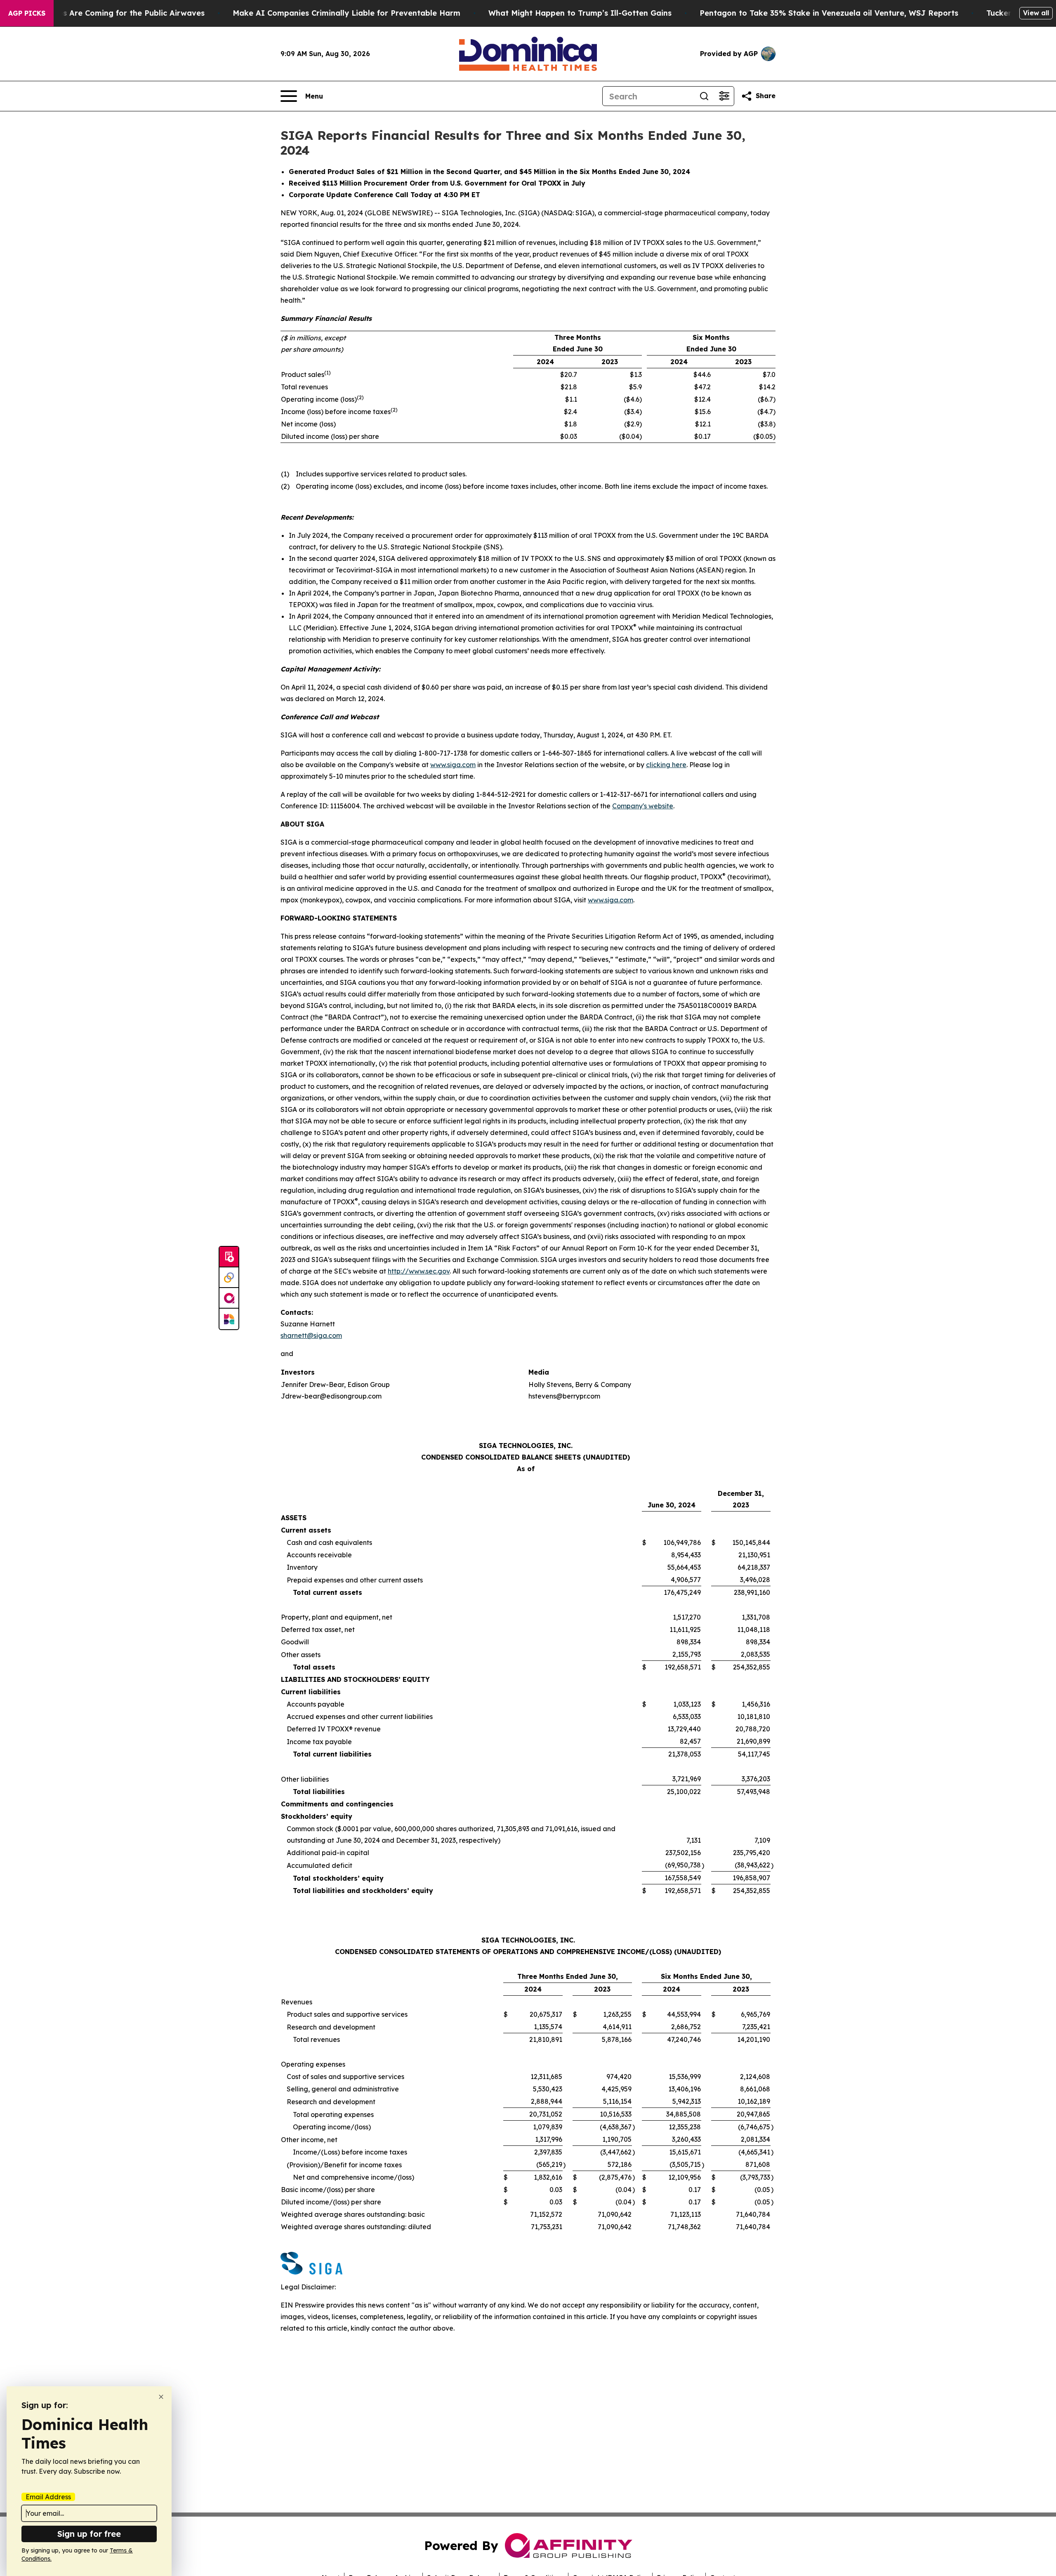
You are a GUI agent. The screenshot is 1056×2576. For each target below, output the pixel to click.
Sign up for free (89, 2534)
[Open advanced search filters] (724, 96)
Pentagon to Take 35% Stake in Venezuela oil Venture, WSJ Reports (829, 13)
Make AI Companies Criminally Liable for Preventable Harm (346, 13)
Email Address (48, 2497)
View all (1036, 13)
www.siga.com (453, 765)
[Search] (704, 96)
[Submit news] (229, 1257)
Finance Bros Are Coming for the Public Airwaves (111, 13)
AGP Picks (27, 13)
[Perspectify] (229, 1278)
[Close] (161, 2397)
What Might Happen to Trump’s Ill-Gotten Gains (580, 13)
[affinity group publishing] (229, 1298)
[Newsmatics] (229, 1319)
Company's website (643, 806)
